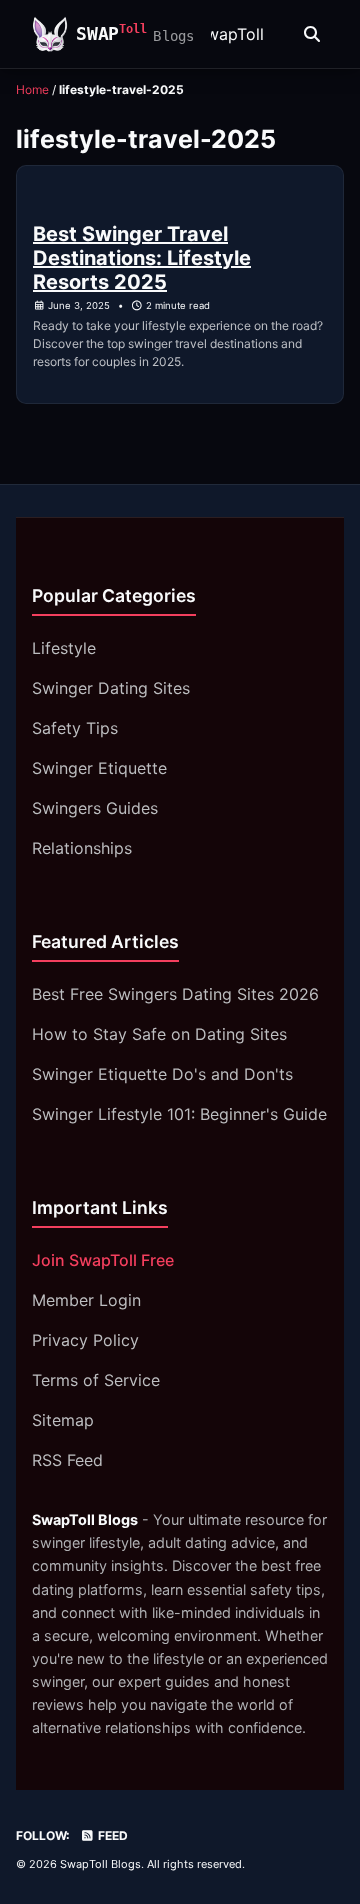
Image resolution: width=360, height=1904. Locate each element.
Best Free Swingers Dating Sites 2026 (175, 994)
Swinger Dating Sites (111, 688)
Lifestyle (64, 648)
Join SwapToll (211, 34)
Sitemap (63, 1420)
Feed (111, 1835)
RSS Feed (67, 1460)
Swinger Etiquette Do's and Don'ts (162, 1074)
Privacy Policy (85, 1340)
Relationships (82, 848)
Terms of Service (96, 1380)
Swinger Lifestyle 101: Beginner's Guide (179, 1114)
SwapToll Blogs (100, 1864)
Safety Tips (75, 728)
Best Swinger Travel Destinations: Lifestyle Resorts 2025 (142, 258)
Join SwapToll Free (103, 1260)
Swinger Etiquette (99, 768)
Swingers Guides (95, 808)
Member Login (86, 1300)
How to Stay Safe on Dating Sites (159, 1034)
